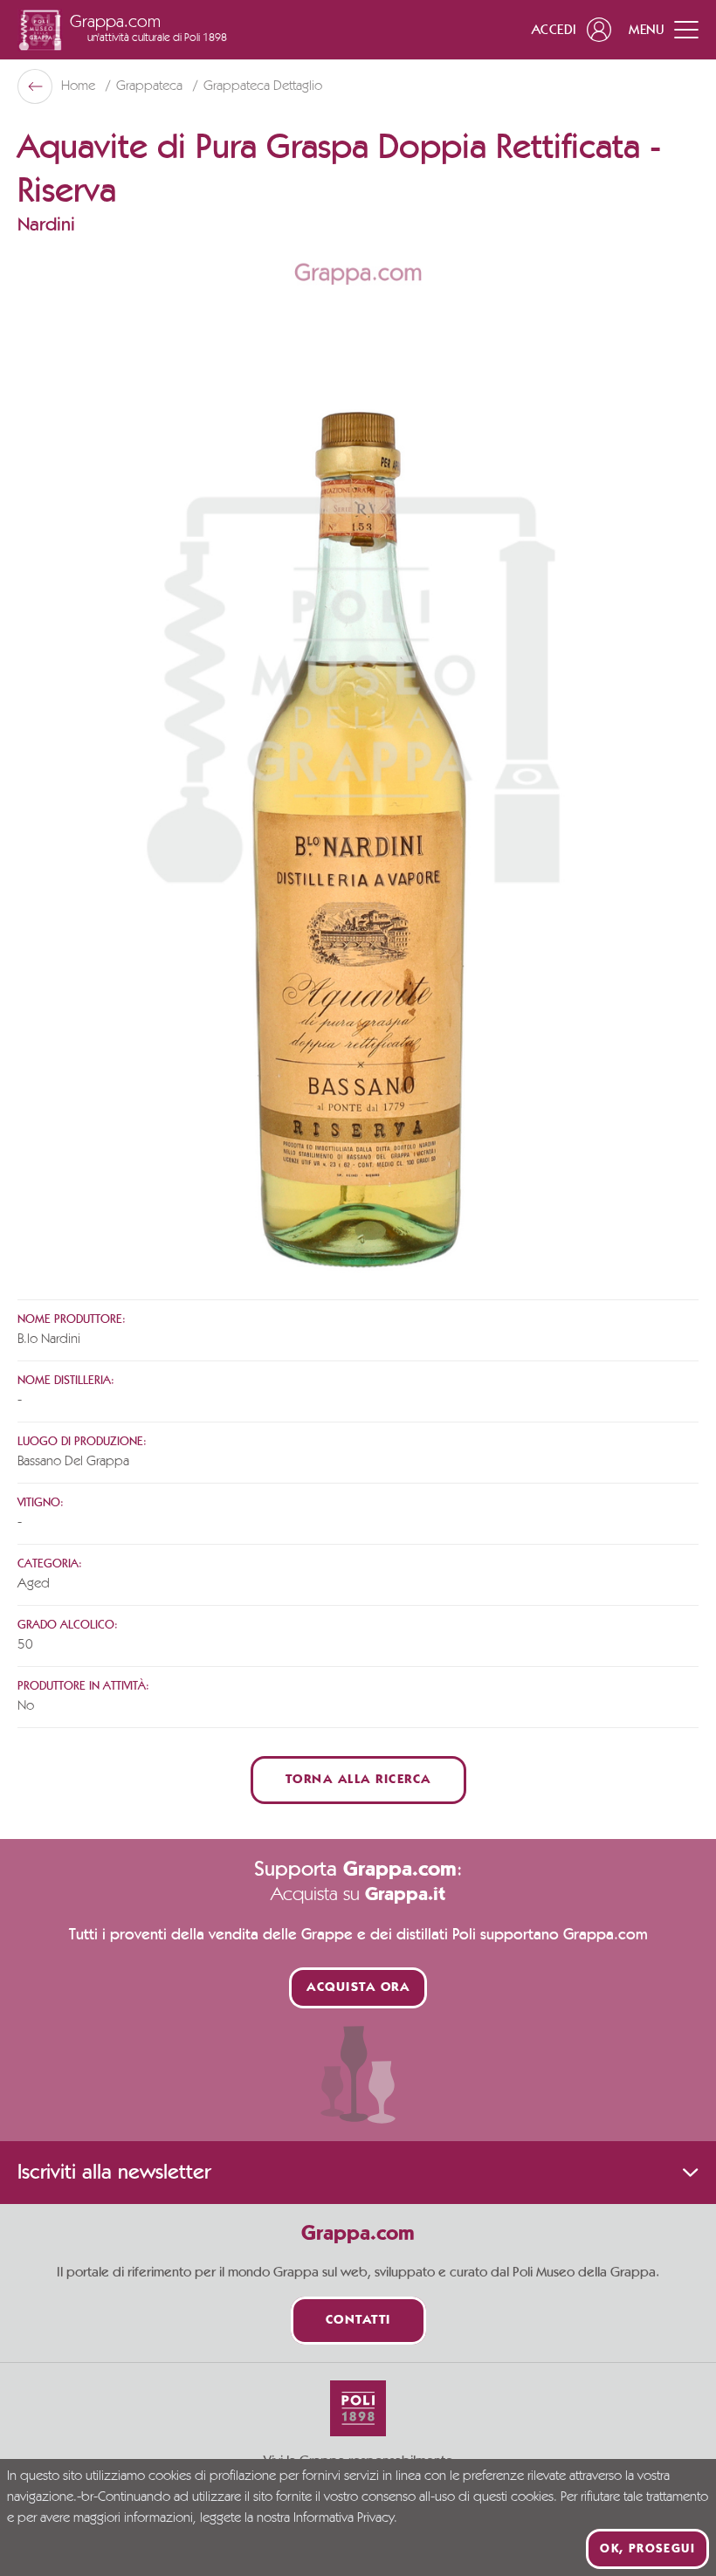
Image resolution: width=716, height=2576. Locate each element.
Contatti (358, 2321)
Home (80, 86)
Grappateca (151, 86)
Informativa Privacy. (345, 2518)
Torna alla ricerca (358, 1780)
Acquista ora (358, 1988)
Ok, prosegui (647, 2549)
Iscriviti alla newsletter (114, 2173)
